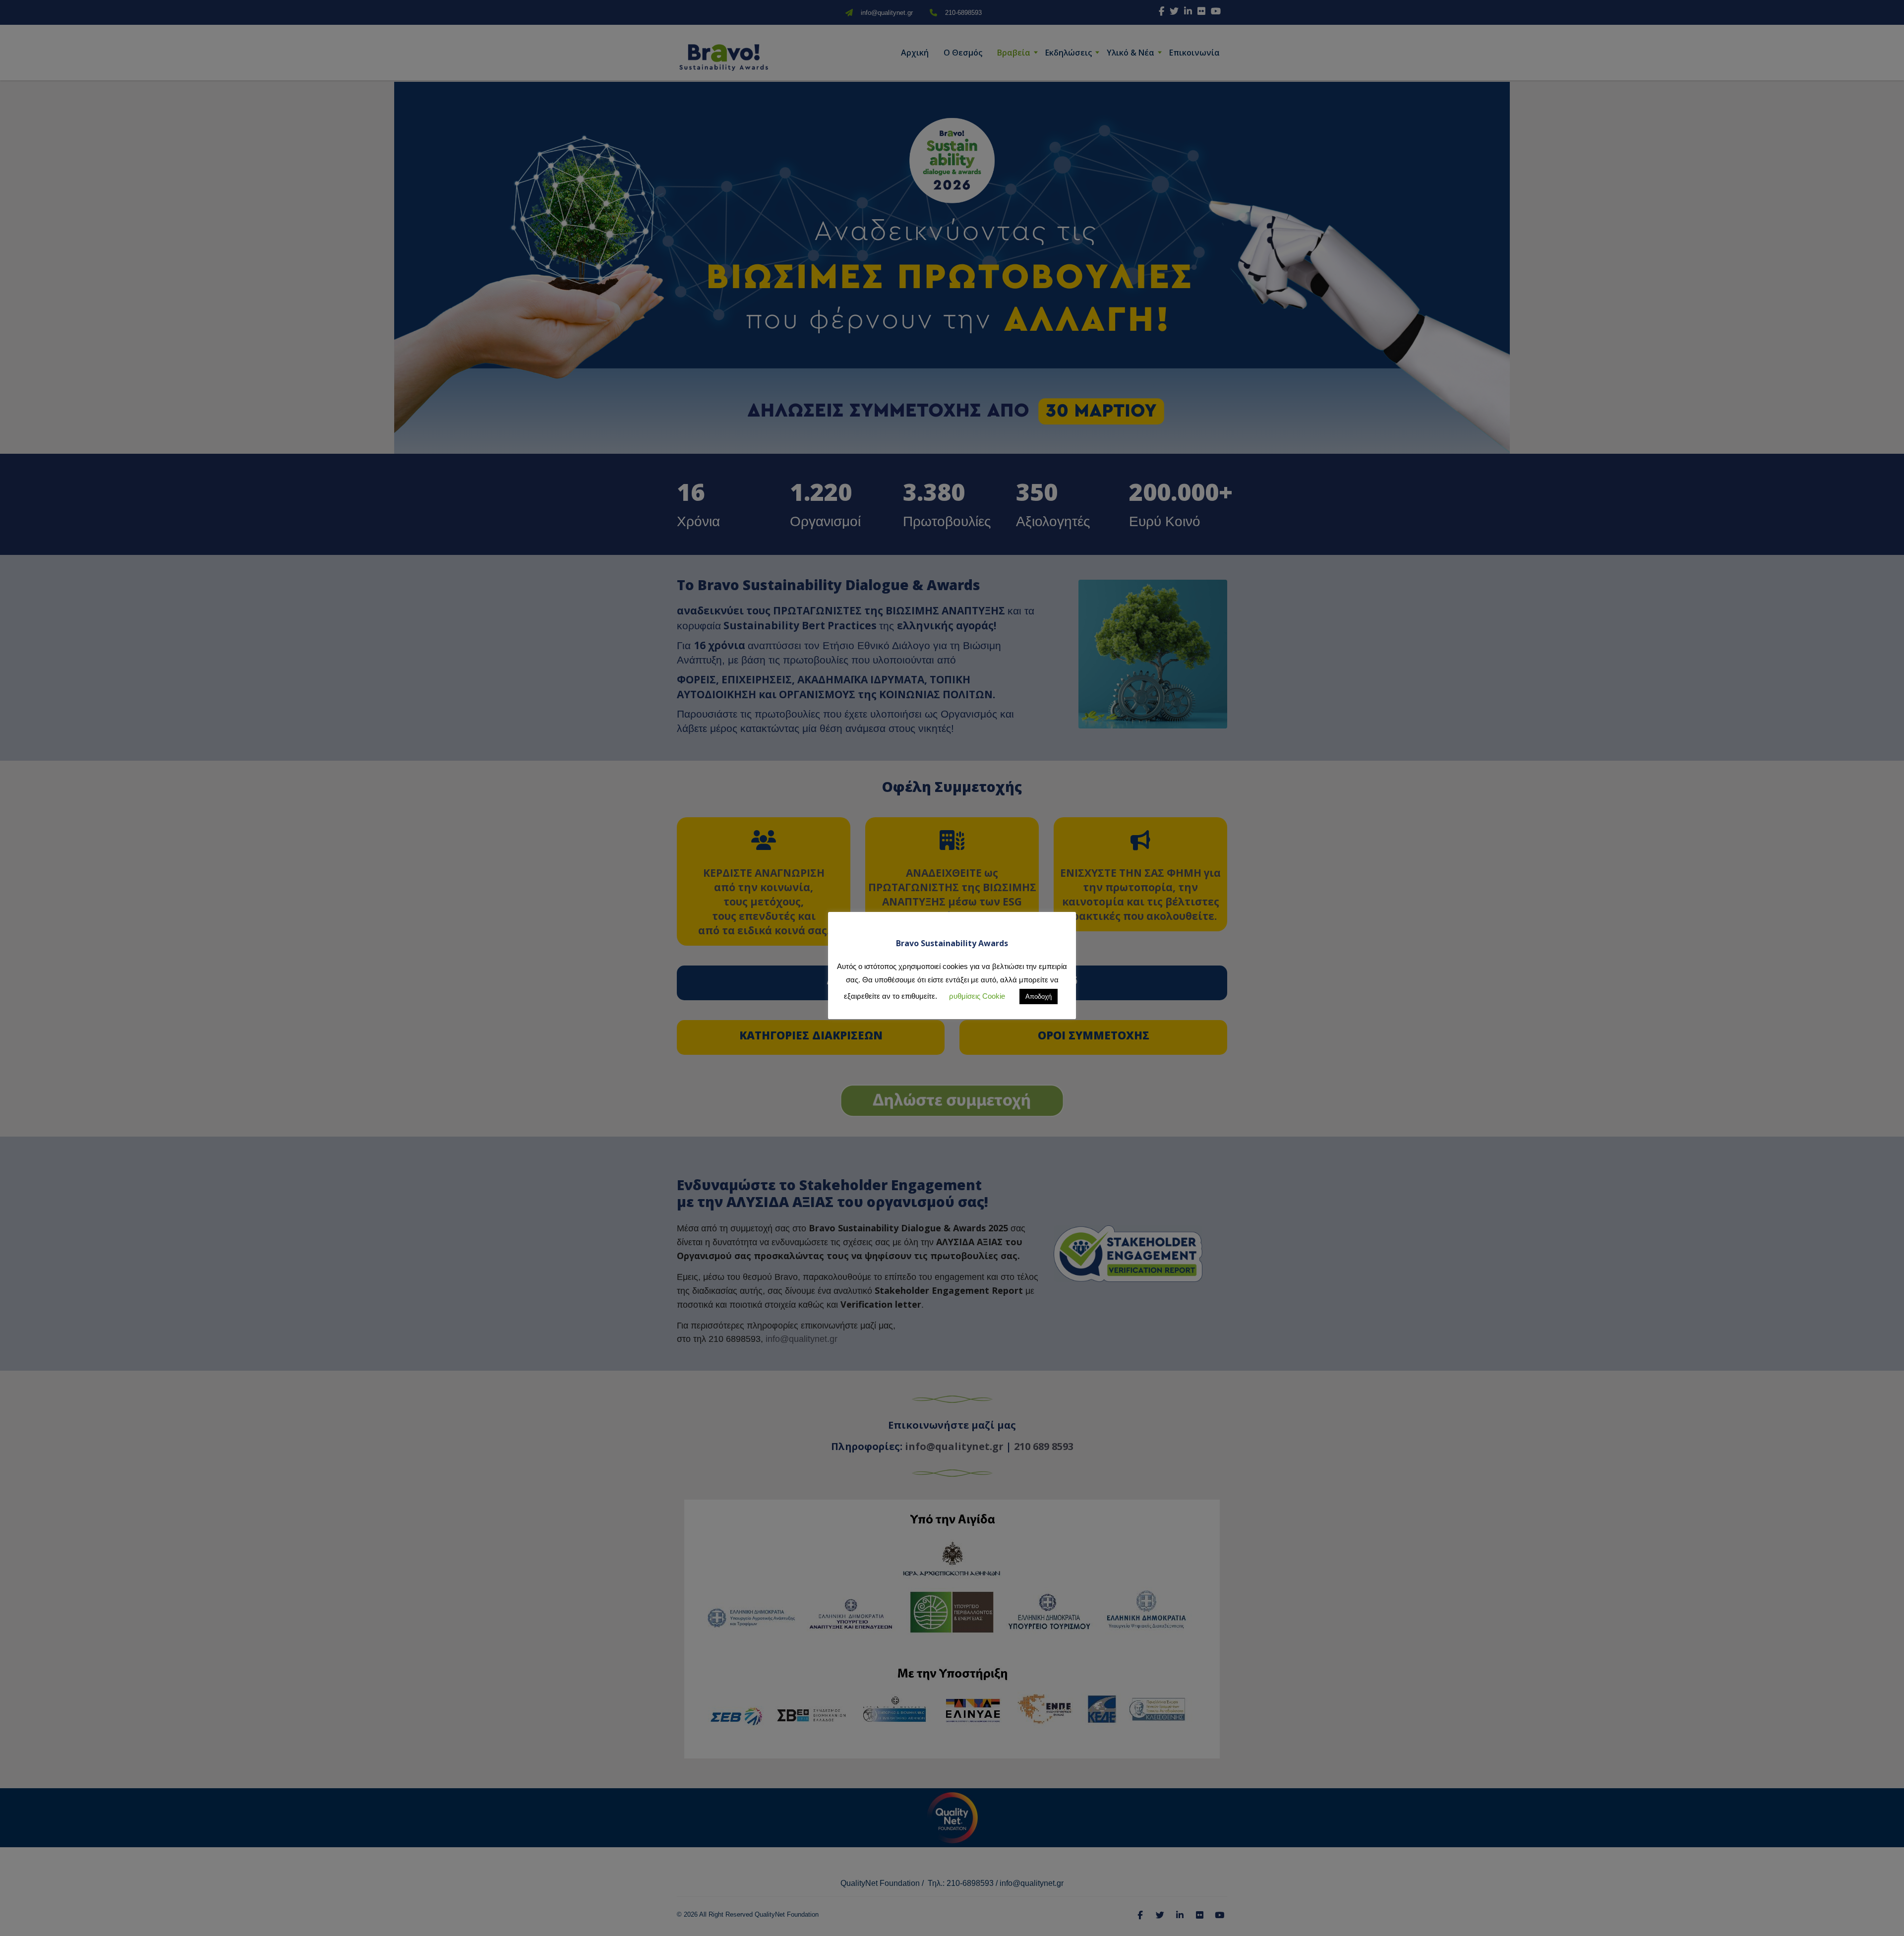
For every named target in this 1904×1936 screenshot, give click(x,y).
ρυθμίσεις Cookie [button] (977, 996)
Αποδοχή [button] (1039, 997)
